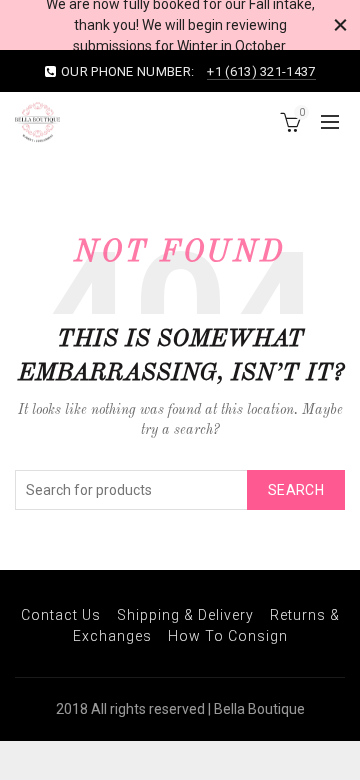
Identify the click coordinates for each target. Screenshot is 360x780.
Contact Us (61, 615)
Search (296, 490)
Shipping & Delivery (185, 615)
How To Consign (228, 636)
